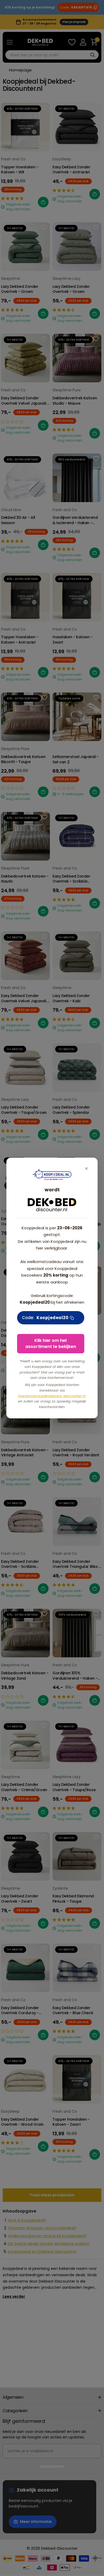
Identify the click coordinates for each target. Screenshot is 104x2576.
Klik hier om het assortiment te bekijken (51, 1343)
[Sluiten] (86, 1169)
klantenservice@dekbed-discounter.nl (52, 1396)
